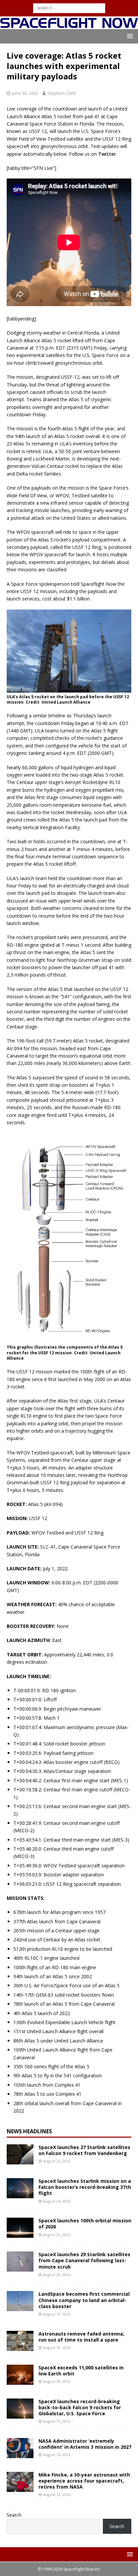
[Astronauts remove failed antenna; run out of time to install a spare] (20, 2341)
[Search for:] (69, 8)
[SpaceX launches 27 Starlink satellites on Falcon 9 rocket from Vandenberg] (20, 2154)
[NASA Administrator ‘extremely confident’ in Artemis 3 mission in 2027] (20, 2448)
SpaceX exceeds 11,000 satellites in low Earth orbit (81, 2371)
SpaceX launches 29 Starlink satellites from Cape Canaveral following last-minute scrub (84, 2260)
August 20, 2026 (57, 2274)
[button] (129, 36)
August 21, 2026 (57, 2235)
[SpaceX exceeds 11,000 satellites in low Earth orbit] (20, 2375)
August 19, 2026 (57, 2314)
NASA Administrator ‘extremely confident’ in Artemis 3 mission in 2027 (85, 2444)
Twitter (107, 154)
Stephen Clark (62, 93)
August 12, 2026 (57, 2494)
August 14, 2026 (57, 2455)
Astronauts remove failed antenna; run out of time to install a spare (81, 2337)
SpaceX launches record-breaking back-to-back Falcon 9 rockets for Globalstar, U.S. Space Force (80, 2407)
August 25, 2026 (57, 2161)
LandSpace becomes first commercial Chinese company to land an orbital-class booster (84, 2300)
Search (14, 2515)
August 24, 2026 (57, 2201)
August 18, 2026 (57, 2347)
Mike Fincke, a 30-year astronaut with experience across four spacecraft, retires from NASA (84, 2481)
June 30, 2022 (25, 93)
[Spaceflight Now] (69, 25)
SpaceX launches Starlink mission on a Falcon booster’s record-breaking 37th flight (85, 2187)
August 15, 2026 (57, 2421)
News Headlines (29, 2131)
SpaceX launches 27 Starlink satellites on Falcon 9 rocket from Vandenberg (84, 2150)
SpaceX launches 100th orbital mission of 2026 (85, 2224)
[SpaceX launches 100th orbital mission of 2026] (20, 2228)
